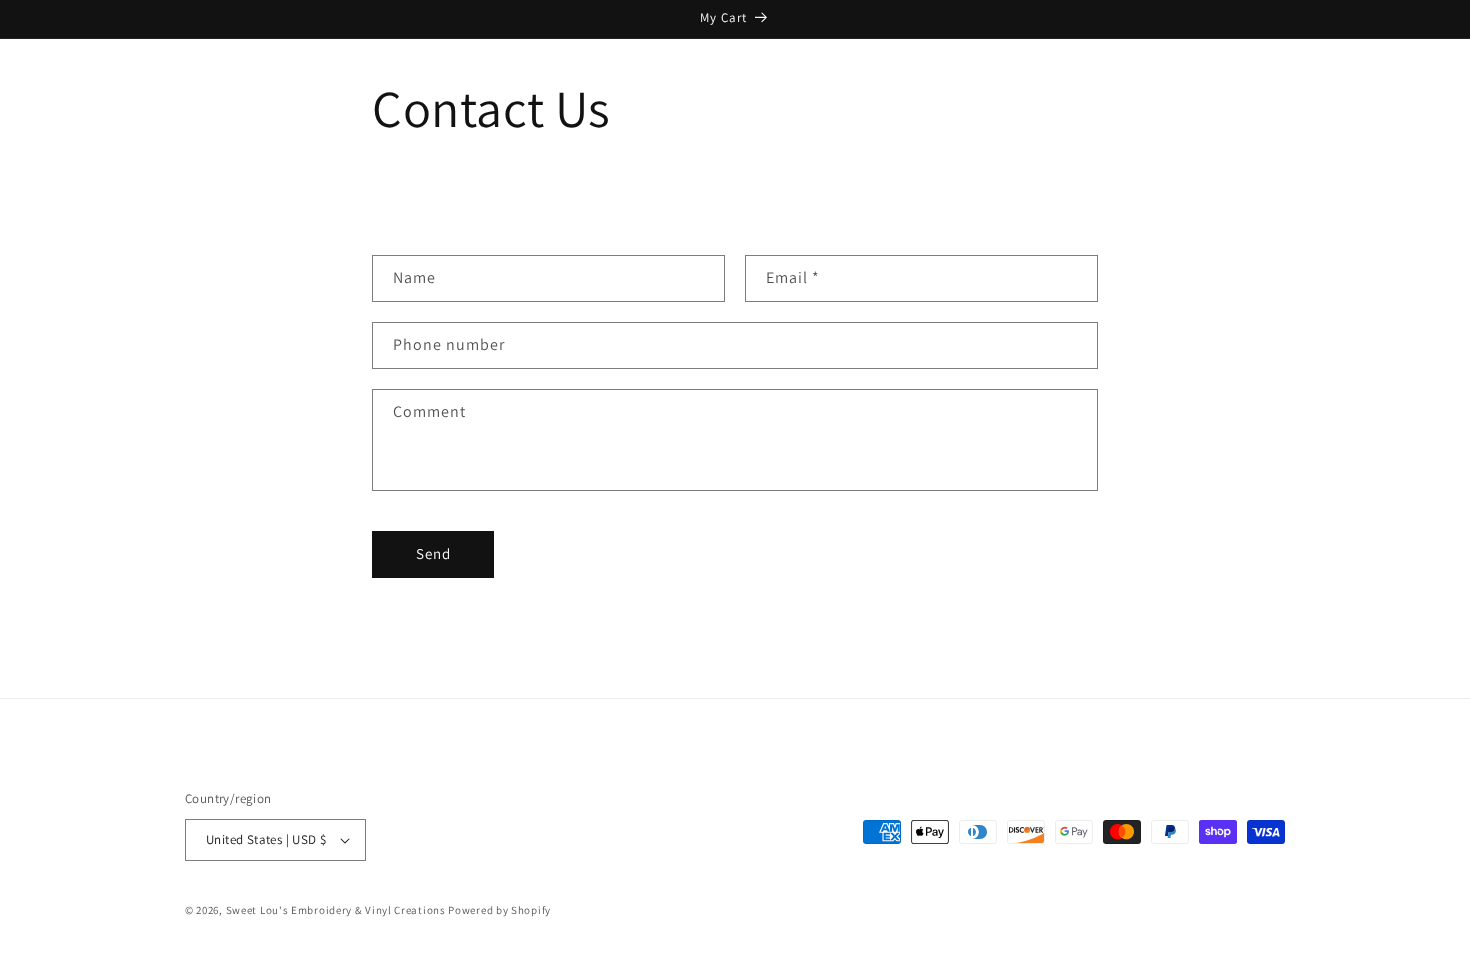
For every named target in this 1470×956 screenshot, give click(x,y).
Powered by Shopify (499, 910)
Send (433, 553)
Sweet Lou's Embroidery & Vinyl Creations (336, 910)
